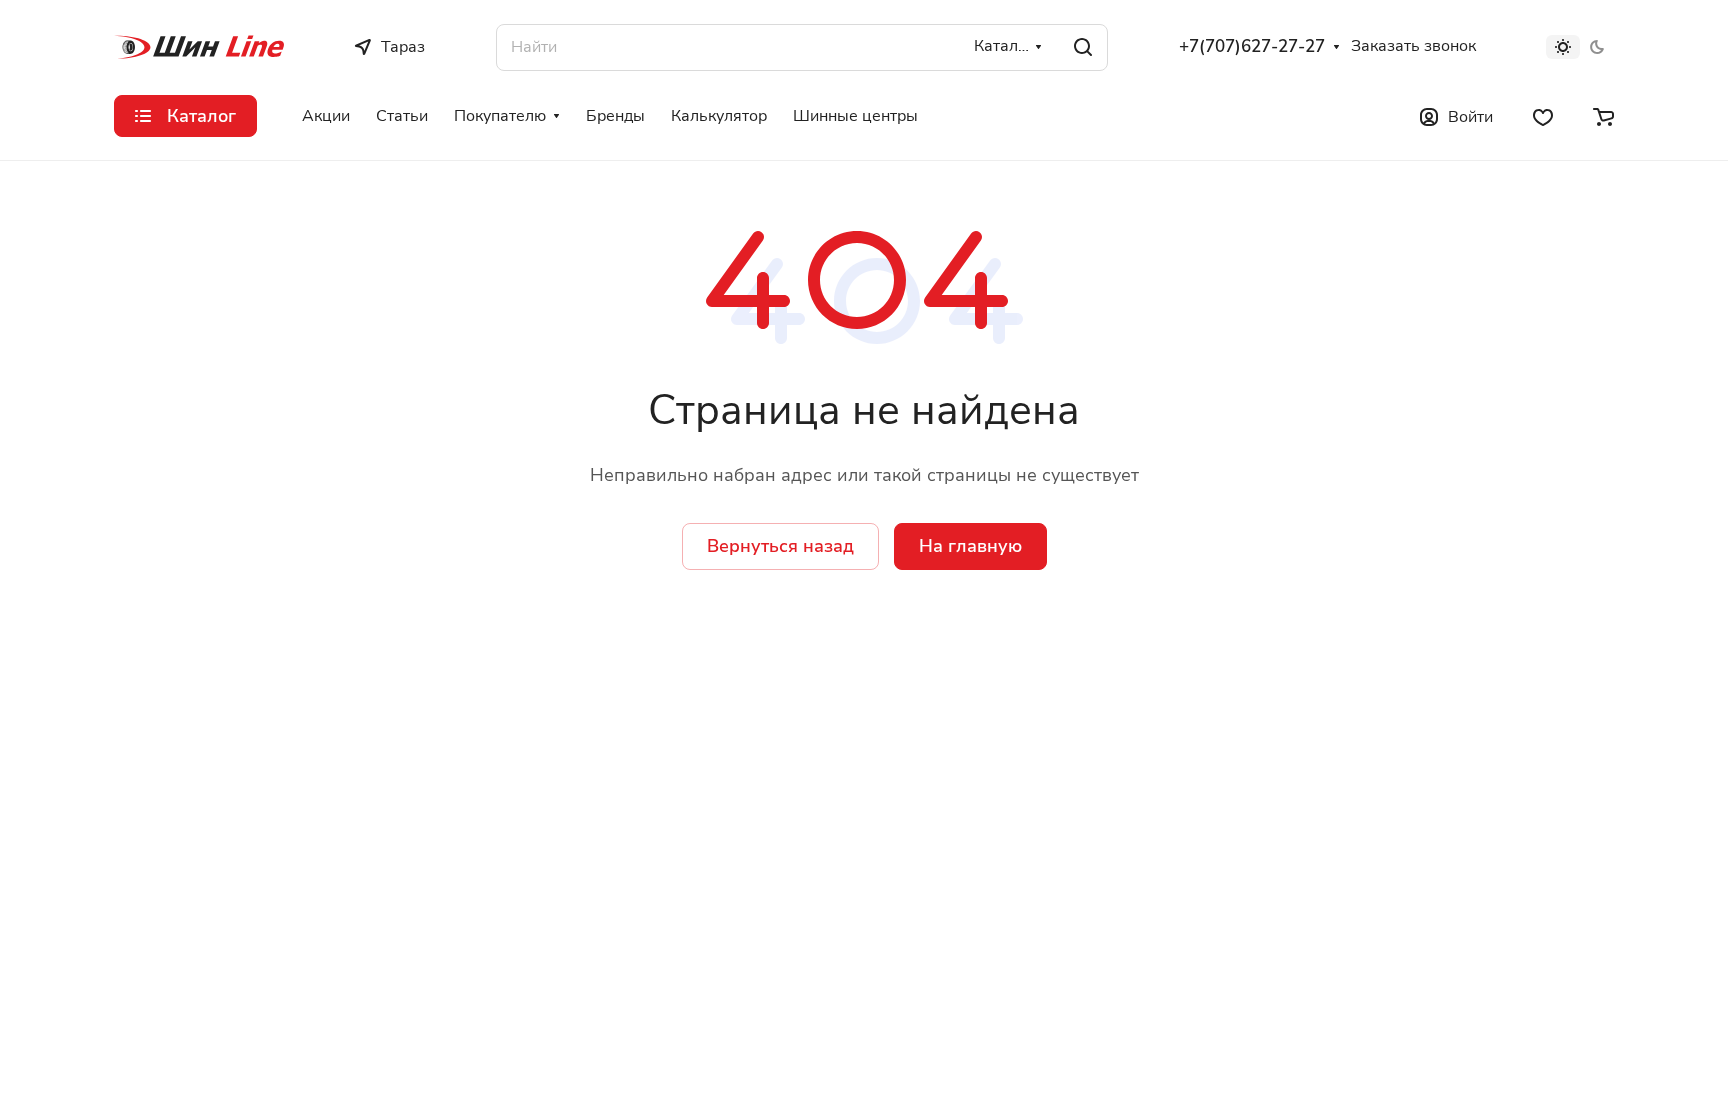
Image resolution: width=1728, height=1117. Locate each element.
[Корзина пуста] (1603, 116)
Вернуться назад (780, 546)
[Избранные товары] (1543, 116)
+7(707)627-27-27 (1252, 47)
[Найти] (1083, 47)
